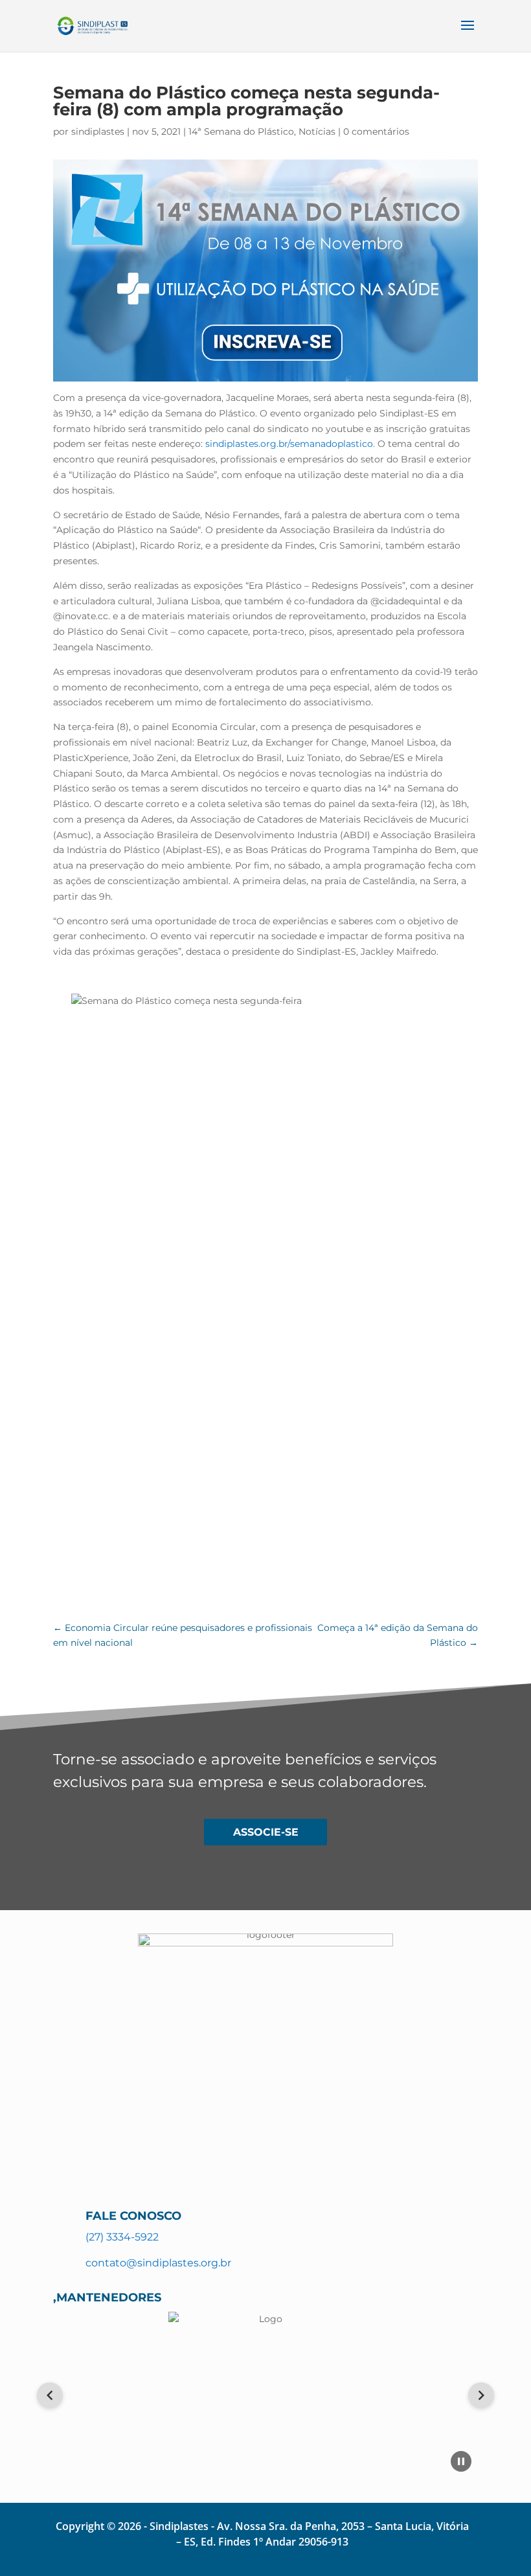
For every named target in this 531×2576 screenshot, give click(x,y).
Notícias (317, 131)
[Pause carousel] (461, 2461)
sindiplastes (98, 131)
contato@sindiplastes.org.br (158, 2263)
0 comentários (376, 131)
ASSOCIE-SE (266, 1832)
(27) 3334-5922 (122, 2237)
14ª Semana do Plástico (241, 131)
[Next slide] (481, 2395)
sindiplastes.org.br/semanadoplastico (289, 444)
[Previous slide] (50, 2395)
